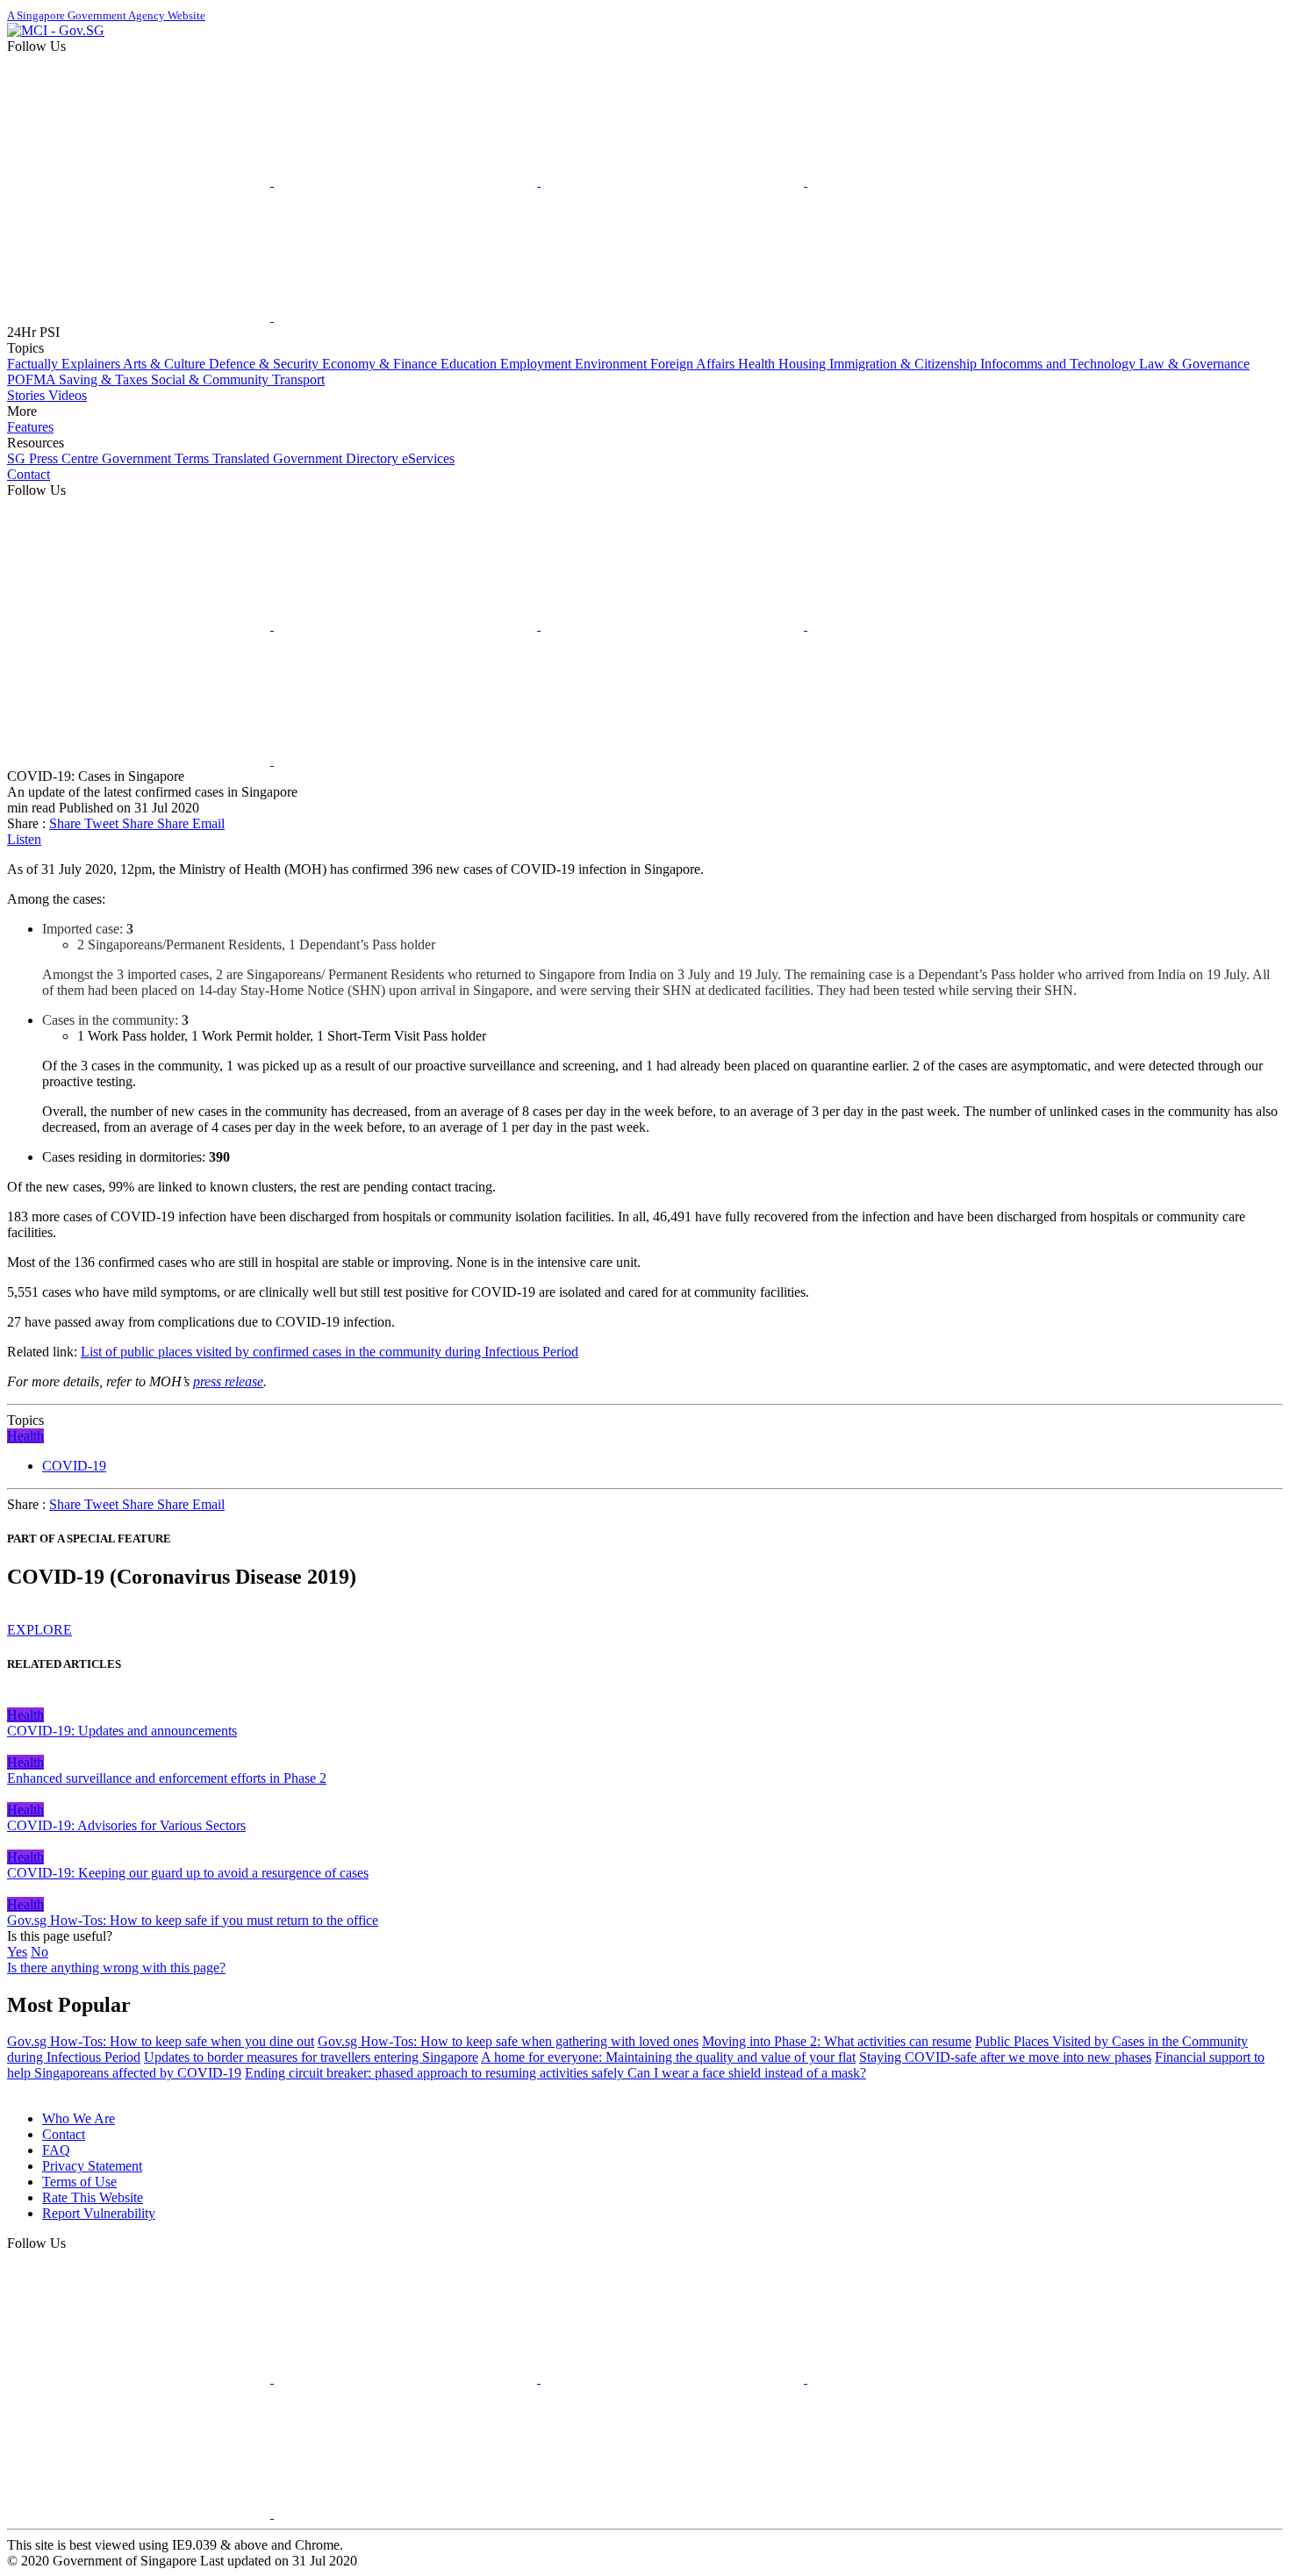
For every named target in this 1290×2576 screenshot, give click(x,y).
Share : (26, 823)
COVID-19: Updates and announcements (122, 1731)
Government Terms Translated (187, 458)
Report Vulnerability (99, 2213)
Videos (68, 395)
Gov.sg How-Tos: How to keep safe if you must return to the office (193, 1920)
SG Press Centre (54, 458)
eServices (428, 458)
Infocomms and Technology (1060, 364)
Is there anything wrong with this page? (116, 1968)
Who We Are (79, 2118)
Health (758, 364)
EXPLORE (39, 1630)
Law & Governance (1194, 364)
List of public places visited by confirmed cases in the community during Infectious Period (330, 1352)
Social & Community (211, 379)
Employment (537, 364)
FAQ (56, 2150)
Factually (34, 364)
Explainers (92, 364)
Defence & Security (265, 364)
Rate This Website (93, 2197)
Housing (804, 364)
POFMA (33, 379)
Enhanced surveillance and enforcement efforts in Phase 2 (167, 1778)
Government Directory (337, 458)
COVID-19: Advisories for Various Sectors (126, 1825)
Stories (28, 395)
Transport (298, 379)
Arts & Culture (166, 364)
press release (228, 1381)
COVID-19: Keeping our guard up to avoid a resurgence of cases (188, 1873)
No (39, 1952)
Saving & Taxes (105, 379)
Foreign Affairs (694, 364)
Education (470, 364)
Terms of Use (79, 2182)
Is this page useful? (60, 1936)
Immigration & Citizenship (905, 364)
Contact (29, 474)
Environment (613, 364)
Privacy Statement (92, 2166)
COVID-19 (74, 1466)
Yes (17, 1952)
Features (30, 427)
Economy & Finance (381, 364)
